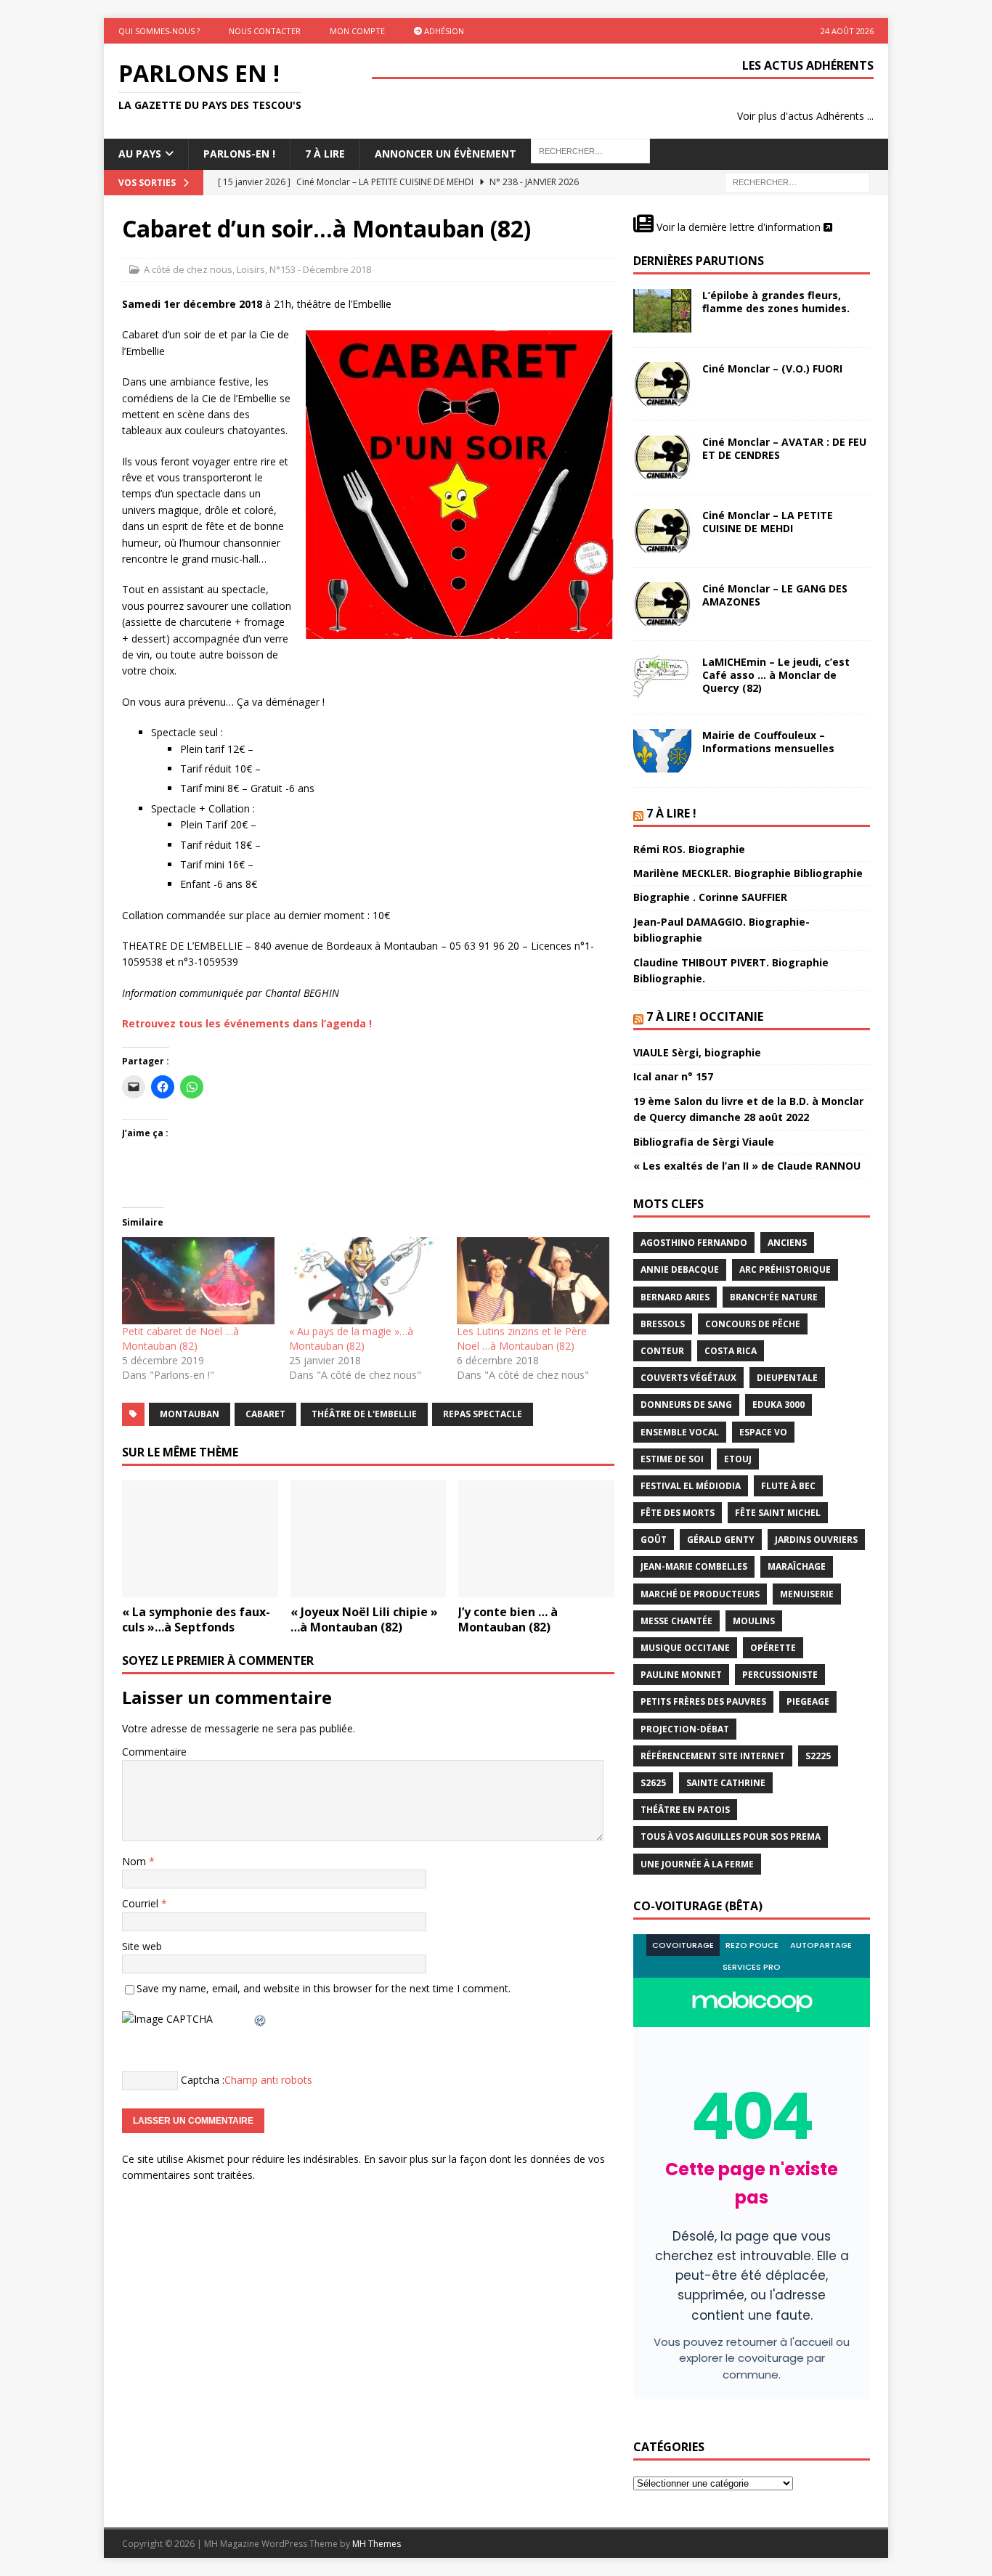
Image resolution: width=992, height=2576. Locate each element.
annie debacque (680, 1269)
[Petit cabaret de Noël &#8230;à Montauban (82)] (198, 1281)
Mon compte (357, 31)
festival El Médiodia (691, 1486)
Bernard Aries (675, 1297)
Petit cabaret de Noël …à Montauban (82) (180, 1338)
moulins (754, 1621)
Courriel (142, 1903)
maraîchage (797, 1566)
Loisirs (251, 269)
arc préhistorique (785, 1269)
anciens (787, 1243)
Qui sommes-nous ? (159, 31)
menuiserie (807, 1594)
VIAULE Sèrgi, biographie (697, 1052)
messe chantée (676, 1621)
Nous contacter (265, 31)
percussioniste (780, 1675)
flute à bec (788, 1486)
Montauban (190, 1414)
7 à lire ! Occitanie (705, 1016)
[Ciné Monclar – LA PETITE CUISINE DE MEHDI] (662, 531)
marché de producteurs (700, 1594)
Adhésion (443, 31)
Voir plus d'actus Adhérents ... (805, 116)
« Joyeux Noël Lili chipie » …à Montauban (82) (364, 1619)
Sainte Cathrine (726, 1783)
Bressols (663, 1324)
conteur (662, 1351)
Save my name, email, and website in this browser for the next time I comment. (324, 1988)
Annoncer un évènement (446, 154)
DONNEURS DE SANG (686, 1405)
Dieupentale (787, 1378)
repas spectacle (483, 1414)
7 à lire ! (671, 813)
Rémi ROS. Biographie (689, 849)
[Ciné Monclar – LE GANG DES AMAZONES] (662, 604)
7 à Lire (325, 154)
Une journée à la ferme (697, 1864)
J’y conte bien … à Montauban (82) (508, 1619)
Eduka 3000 (778, 1405)
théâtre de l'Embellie (364, 1414)
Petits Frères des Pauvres (703, 1701)
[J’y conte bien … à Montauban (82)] (536, 1539)
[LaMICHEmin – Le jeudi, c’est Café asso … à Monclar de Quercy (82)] (662, 677)
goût (654, 1540)
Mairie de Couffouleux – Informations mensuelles (768, 742)
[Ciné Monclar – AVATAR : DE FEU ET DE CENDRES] (662, 457)
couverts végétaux (688, 1378)
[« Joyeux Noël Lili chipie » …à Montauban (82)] (369, 1539)
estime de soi (672, 1459)
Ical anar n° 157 (673, 1076)
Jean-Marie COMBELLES (694, 1566)
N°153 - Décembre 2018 (320, 269)
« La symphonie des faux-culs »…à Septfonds (196, 1619)
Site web (142, 1946)
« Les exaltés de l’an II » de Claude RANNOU (747, 1166)
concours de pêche (753, 1324)
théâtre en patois (685, 1810)
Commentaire (154, 1752)
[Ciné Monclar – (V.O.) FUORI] (662, 384)
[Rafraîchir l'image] (261, 2019)
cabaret (265, 1414)
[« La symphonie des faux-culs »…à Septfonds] (200, 1539)
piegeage (808, 1701)
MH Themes (377, 2544)
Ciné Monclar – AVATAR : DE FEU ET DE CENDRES (784, 448)
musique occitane (685, 1648)
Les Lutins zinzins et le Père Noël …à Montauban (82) (522, 1338)
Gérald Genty (721, 1540)
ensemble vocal (680, 1432)
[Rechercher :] (797, 181)
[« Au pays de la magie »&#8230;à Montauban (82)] (365, 1281)
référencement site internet (713, 1756)
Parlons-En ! (239, 154)
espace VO (763, 1432)
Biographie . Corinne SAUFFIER (710, 897)
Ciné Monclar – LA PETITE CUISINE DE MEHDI (768, 522)
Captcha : (203, 2080)
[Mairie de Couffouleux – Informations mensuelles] (662, 751)
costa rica (731, 1351)
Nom (135, 1861)
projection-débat (685, 1729)
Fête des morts (678, 1513)
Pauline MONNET (681, 1675)
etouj (738, 1459)
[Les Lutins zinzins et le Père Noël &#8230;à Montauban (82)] (533, 1281)
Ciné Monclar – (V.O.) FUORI (772, 368)
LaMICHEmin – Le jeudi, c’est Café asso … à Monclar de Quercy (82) (776, 675)
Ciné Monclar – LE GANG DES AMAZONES (775, 595)
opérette (773, 1648)
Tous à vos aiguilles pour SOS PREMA (731, 1837)
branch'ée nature (774, 1297)
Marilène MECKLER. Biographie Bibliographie (748, 873)
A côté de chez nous (188, 269)
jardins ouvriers (816, 1540)
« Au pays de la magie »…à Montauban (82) (351, 1338)
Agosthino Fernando (694, 1243)
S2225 (818, 1756)
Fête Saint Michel (778, 1513)
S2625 (653, 1783)
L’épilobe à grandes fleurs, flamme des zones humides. (776, 302)
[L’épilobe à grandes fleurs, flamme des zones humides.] (662, 311)
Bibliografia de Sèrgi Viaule (704, 1142)
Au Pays (140, 154)
